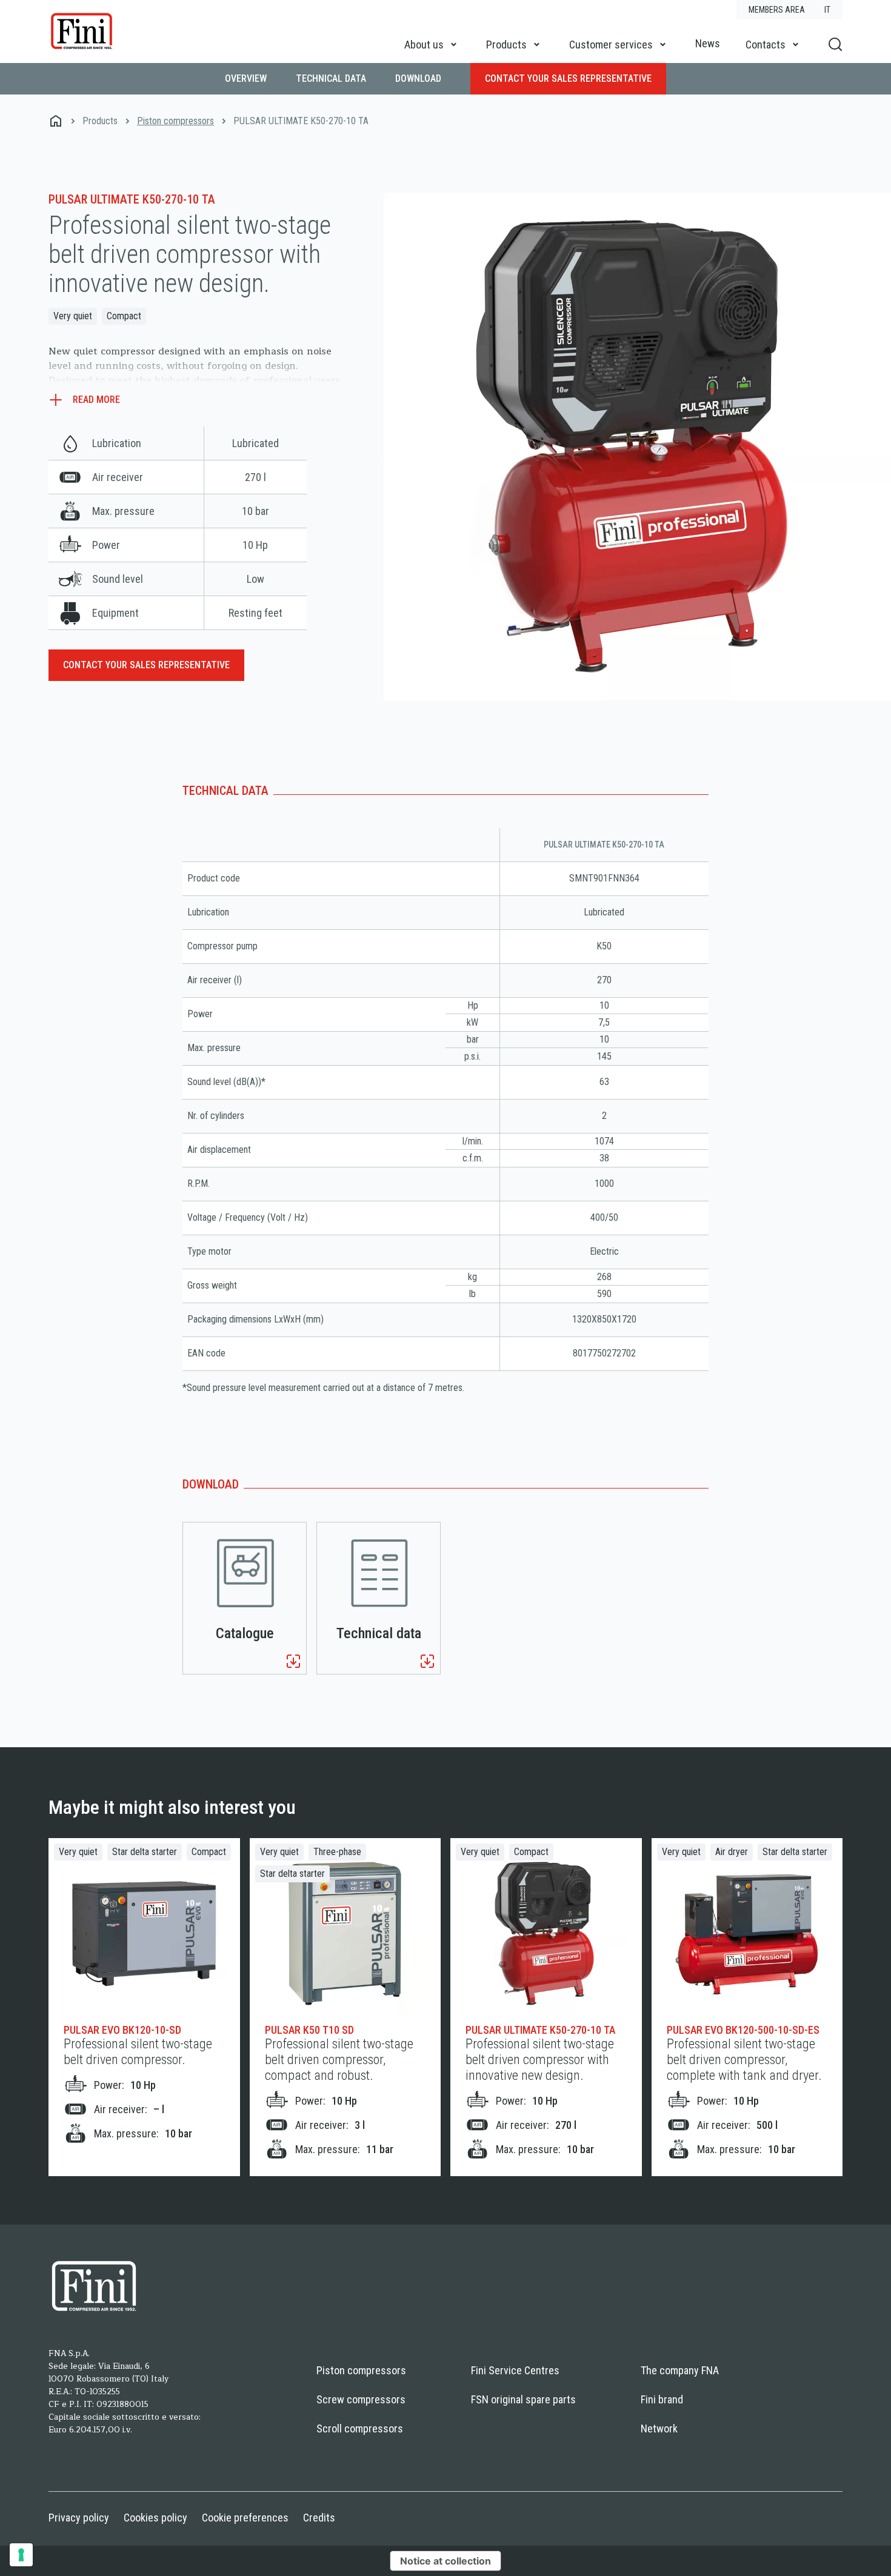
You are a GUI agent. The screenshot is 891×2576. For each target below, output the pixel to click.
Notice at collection (446, 2561)
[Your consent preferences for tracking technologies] (21, 2555)
